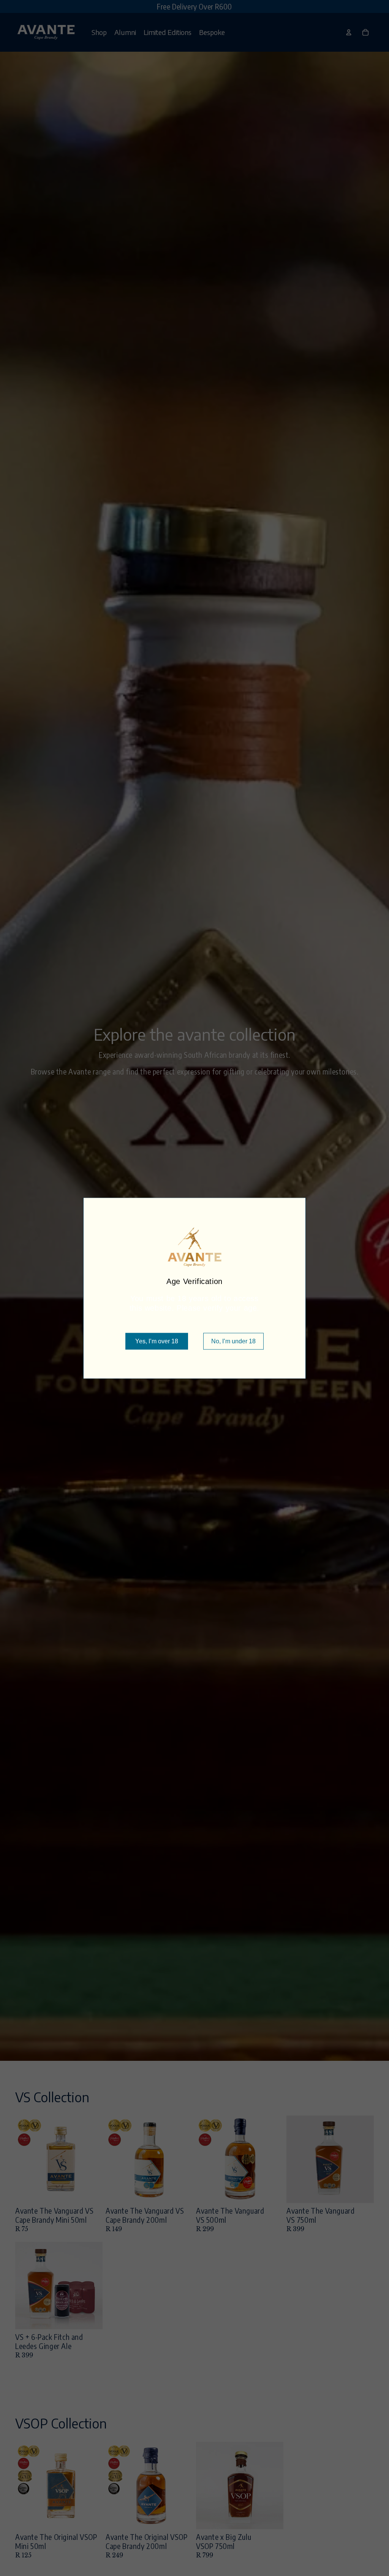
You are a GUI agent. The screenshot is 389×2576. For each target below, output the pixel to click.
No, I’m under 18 (233, 1341)
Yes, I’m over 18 (157, 1341)
